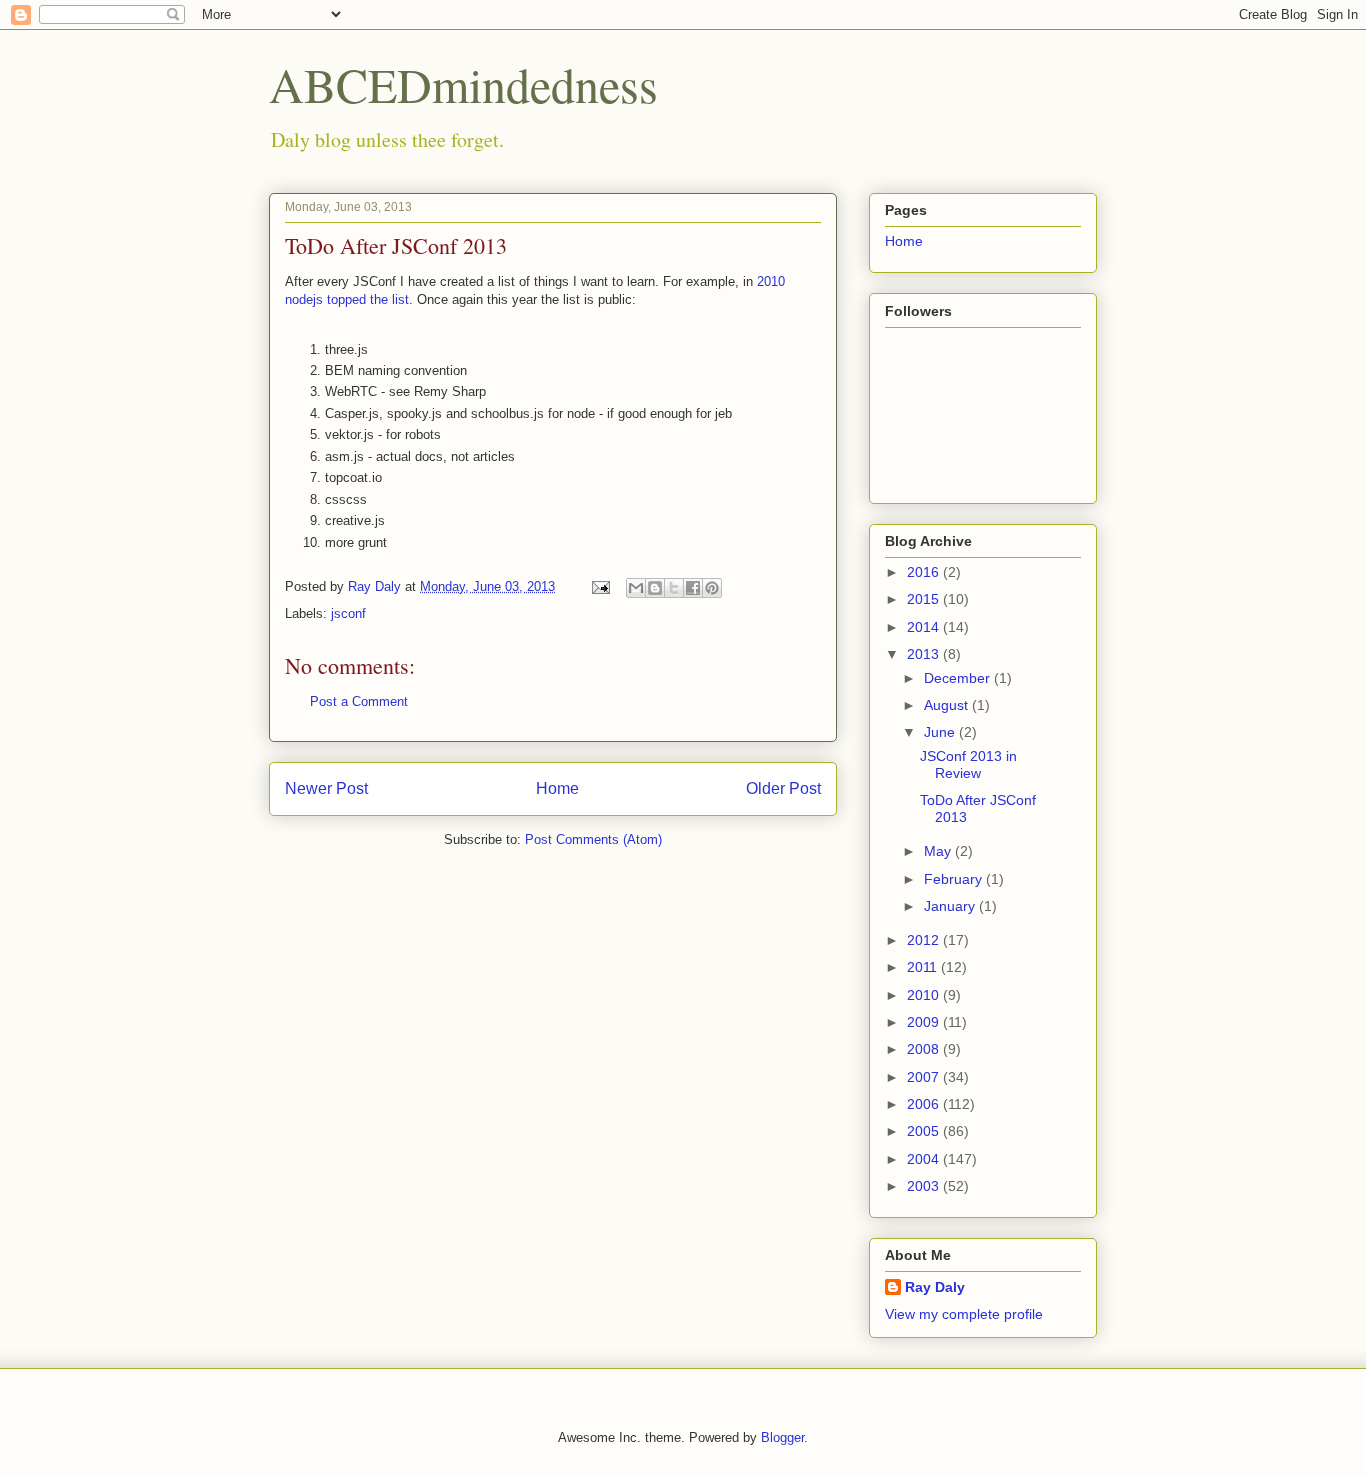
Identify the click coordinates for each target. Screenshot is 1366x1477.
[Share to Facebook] (693, 588)
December (959, 678)
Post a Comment (359, 701)
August (948, 705)
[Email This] (636, 588)
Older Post (783, 788)
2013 (925, 654)
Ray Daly (935, 1287)
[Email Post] (599, 586)
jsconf (348, 613)
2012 (925, 940)
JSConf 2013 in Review (968, 764)
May (939, 851)
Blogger (782, 1437)
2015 (925, 599)
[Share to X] (674, 588)
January (951, 906)
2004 (925, 1159)
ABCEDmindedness (463, 84)
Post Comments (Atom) (593, 839)
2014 (925, 627)
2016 (925, 572)
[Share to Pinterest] (712, 588)
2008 (925, 1049)
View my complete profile (964, 1314)
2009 (925, 1022)
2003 (925, 1186)
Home (557, 788)
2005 (925, 1131)
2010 (925, 995)
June (941, 732)
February (955, 879)
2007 (925, 1077)
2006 (925, 1104)
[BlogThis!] (655, 588)
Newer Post (326, 788)
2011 (924, 967)
